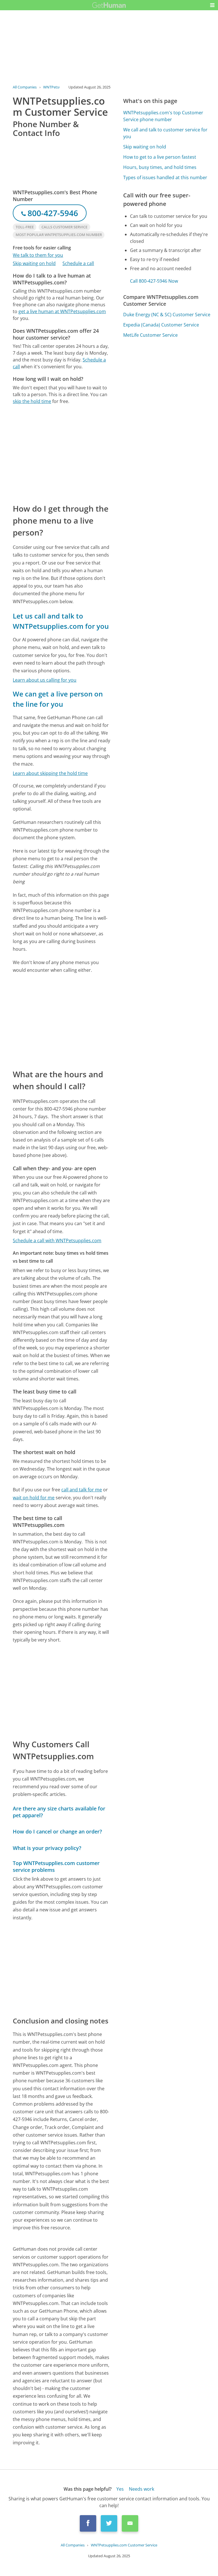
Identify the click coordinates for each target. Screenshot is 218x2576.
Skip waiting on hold (34, 263)
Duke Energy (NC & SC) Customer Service (167, 315)
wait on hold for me (34, 1498)
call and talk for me (82, 1490)
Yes (120, 2489)
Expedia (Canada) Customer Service (161, 325)
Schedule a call (78, 263)
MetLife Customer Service (150, 335)
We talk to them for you (38, 255)
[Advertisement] (61, 454)
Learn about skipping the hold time (50, 773)
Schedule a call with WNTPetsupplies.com (57, 1241)
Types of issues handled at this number (165, 177)
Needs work (142, 2489)
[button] (212, 5)
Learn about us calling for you (45, 680)
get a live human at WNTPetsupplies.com (62, 311)
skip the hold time (32, 401)
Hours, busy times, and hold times (160, 167)
